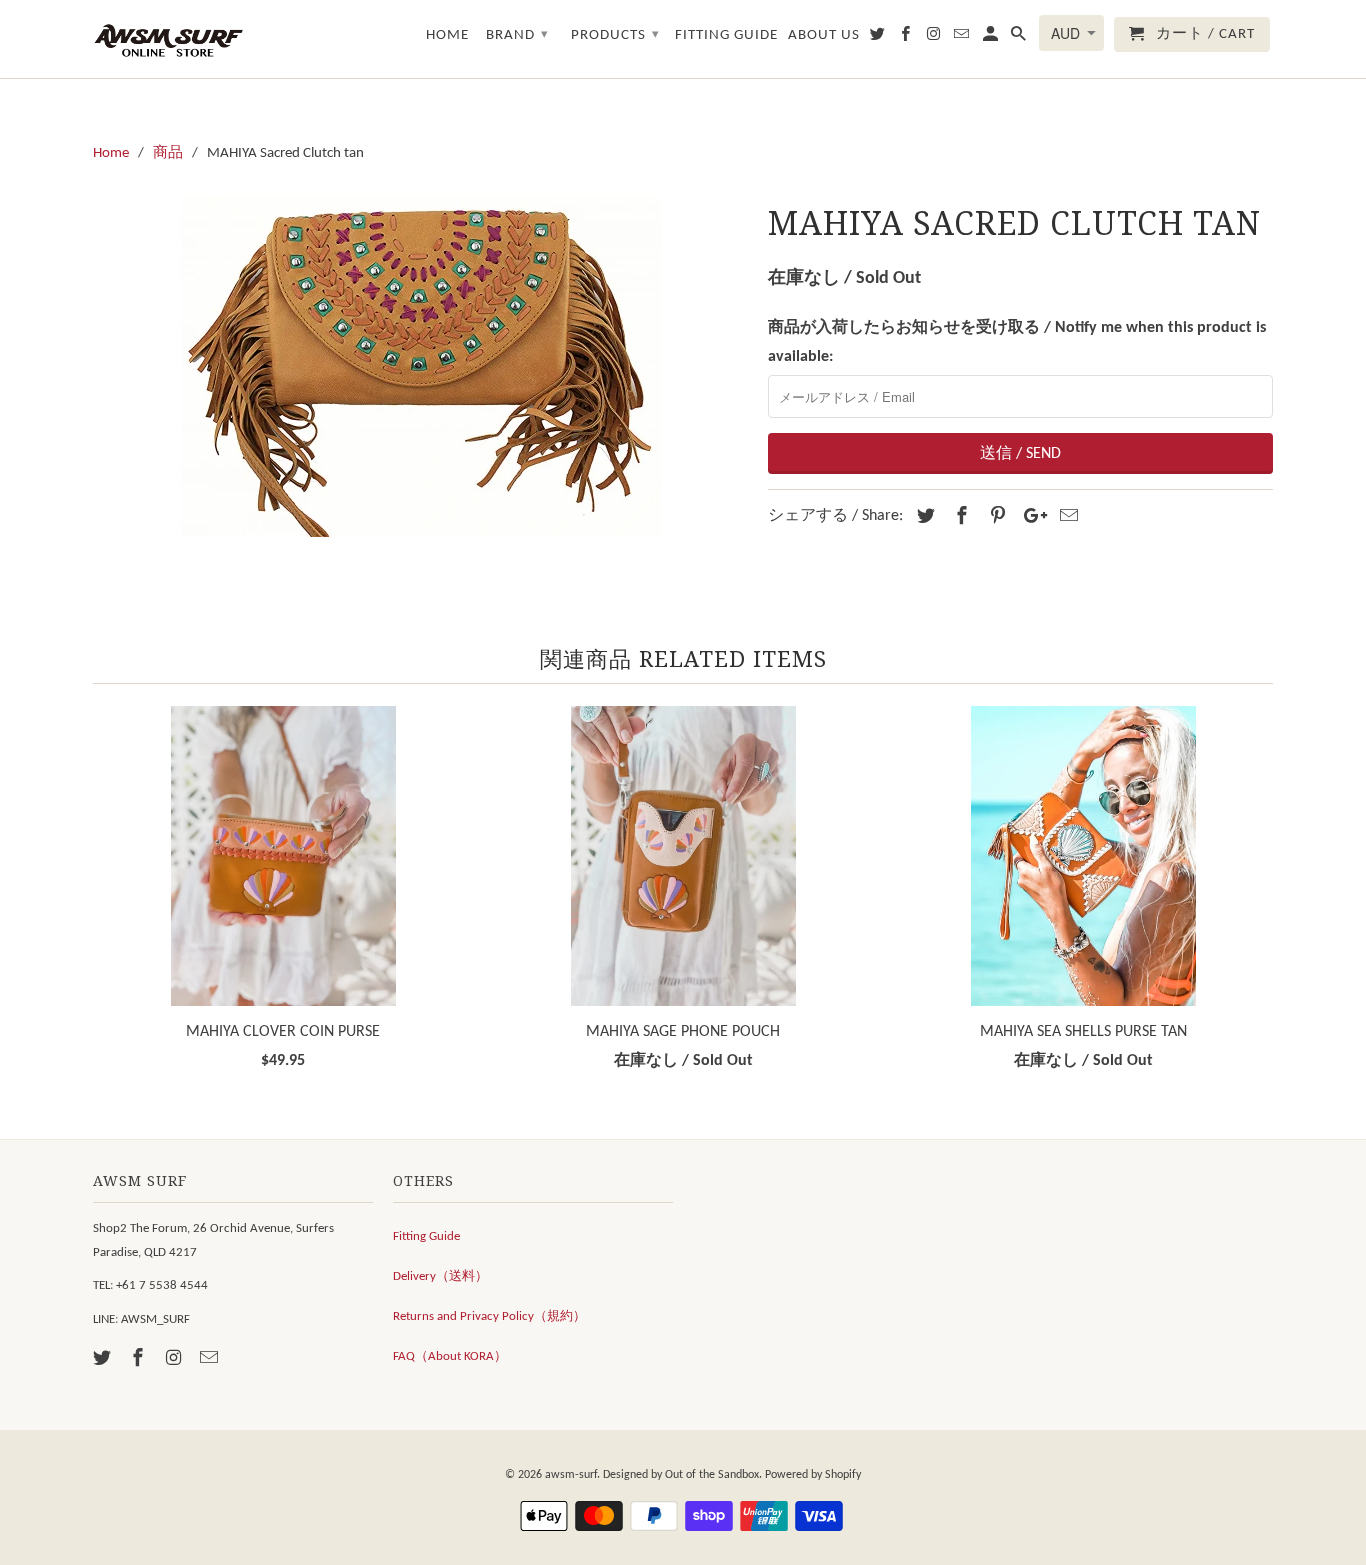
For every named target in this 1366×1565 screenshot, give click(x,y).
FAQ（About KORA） (450, 1356)
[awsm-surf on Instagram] (176, 1359)
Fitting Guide (426, 1236)
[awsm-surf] (168, 39)
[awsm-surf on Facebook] (140, 1359)
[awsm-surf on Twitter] (104, 1359)
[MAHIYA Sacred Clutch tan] (420, 366)
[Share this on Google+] (1030, 517)
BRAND (517, 35)
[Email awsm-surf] (211, 1359)
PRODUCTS (615, 35)
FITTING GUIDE (726, 35)
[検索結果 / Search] (1020, 38)
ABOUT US (824, 35)
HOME (447, 35)
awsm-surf (571, 1475)
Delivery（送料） (440, 1276)
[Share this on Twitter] (923, 517)
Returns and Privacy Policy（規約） (489, 1316)
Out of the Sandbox (712, 1475)
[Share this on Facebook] (959, 517)
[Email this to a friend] (1066, 517)
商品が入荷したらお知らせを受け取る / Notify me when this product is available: (1017, 342)
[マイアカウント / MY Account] (992, 38)
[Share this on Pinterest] (995, 517)
